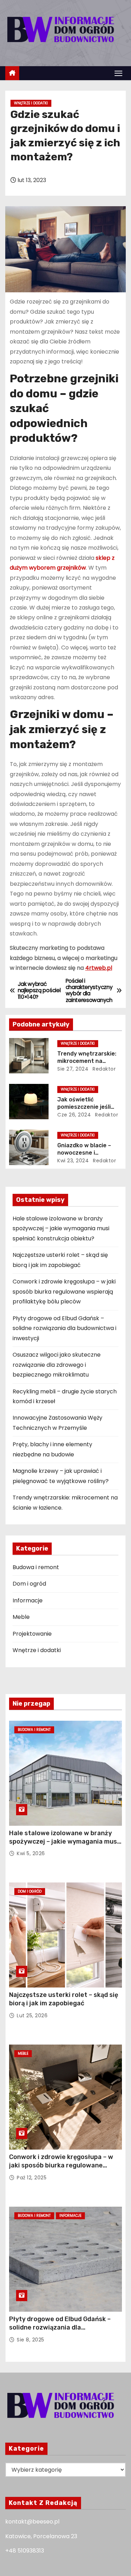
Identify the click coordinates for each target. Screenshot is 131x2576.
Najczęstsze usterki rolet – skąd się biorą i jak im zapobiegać (64, 1999)
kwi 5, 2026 (31, 1853)
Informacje (28, 1600)
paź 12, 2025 (32, 2178)
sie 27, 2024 (73, 1069)
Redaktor (104, 1069)
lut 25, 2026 (32, 2015)
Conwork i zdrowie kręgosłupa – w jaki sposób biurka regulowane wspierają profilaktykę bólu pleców (64, 1292)
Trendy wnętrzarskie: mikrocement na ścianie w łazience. (87, 1061)
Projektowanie (32, 1634)
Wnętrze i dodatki (31, 103)
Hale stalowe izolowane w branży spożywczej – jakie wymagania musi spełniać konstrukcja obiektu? (61, 1228)
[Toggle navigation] (118, 73)
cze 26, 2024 (74, 1115)
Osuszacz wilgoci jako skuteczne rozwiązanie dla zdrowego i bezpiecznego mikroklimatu (57, 1365)
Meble (21, 1617)
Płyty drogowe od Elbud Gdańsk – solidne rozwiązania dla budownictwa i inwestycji (64, 1328)
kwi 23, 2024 (73, 1161)
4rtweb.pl (99, 968)
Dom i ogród (29, 1584)
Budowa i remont (36, 1567)
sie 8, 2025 (31, 2340)
